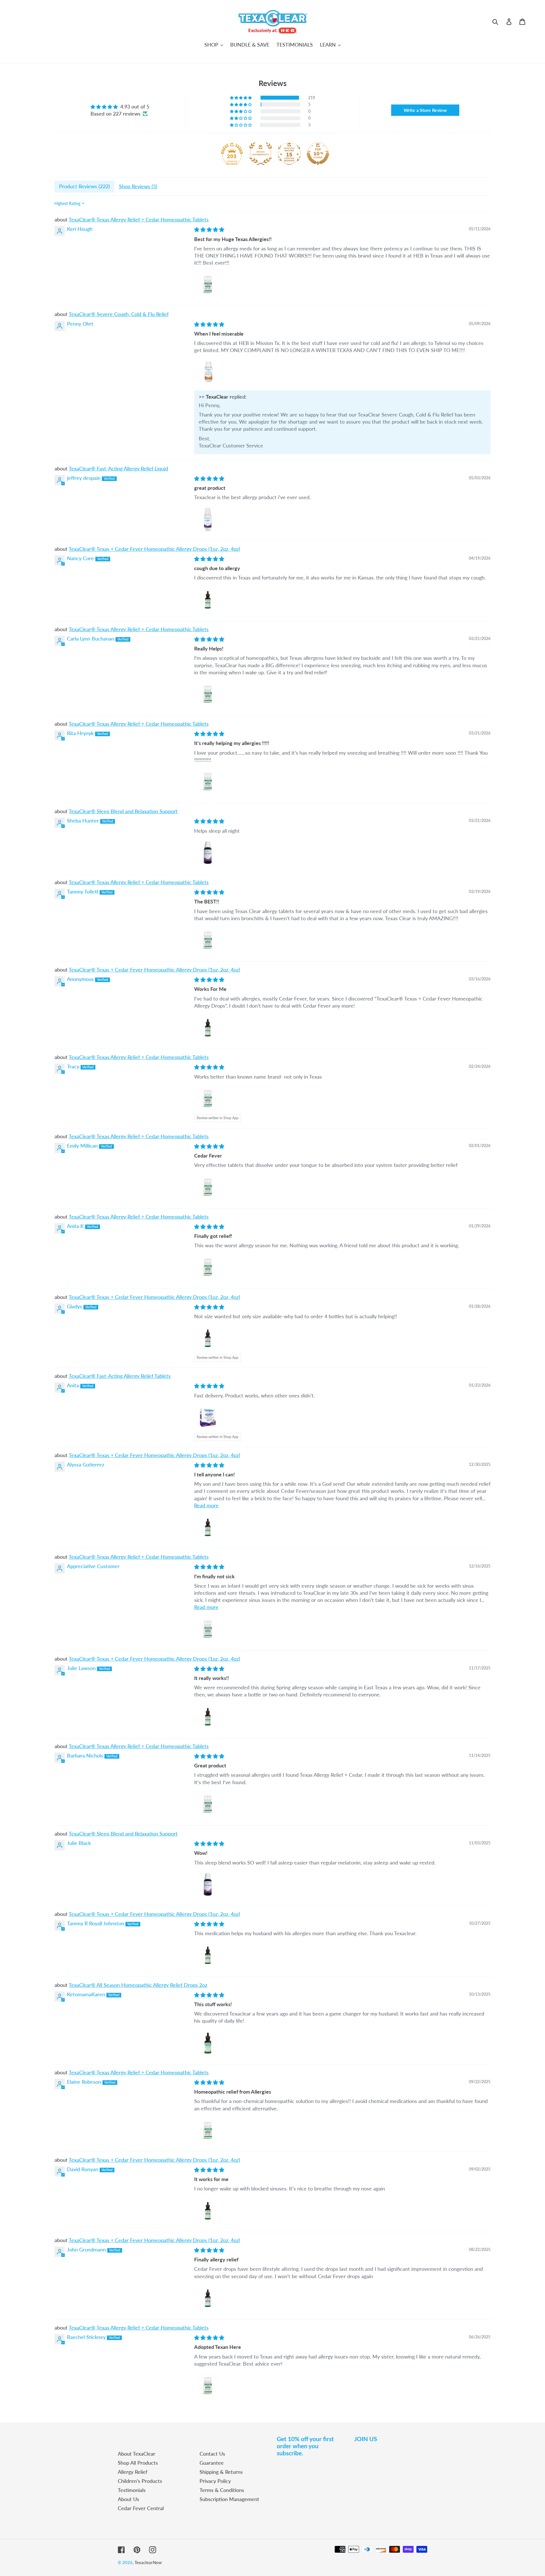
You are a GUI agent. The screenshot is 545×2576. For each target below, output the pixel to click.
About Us (128, 2499)
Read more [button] (206, 1505)
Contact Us (212, 2454)
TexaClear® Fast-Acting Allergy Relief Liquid (118, 468)
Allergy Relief (133, 2472)
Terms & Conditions (222, 2490)
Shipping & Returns (221, 2472)
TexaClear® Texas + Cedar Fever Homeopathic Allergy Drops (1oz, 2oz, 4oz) (154, 549)
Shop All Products (138, 2463)
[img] (120, 107)
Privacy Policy (215, 2481)
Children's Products (140, 2481)
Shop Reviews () (138, 186)
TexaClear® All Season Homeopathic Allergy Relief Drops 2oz (138, 1985)
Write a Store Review (425, 110)
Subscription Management (229, 2499)
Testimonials (132, 2490)
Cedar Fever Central (141, 2508)
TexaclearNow (148, 2562)
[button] (241, 98)
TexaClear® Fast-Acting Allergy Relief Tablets (120, 1376)
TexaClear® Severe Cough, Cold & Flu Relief (119, 314)
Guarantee (212, 2463)
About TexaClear (137, 2454)
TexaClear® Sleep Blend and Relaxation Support (123, 811)
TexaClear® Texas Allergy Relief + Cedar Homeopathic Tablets (139, 219)
